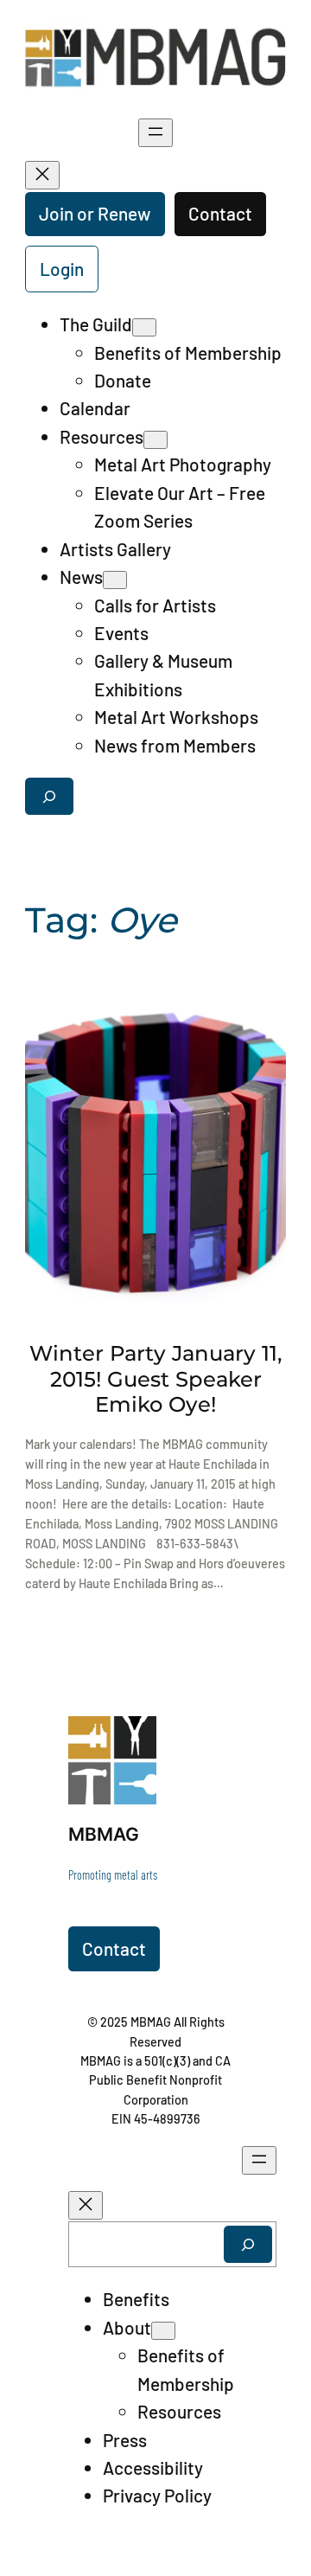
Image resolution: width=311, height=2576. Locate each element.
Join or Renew (95, 213)
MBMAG (104, 1834)
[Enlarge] (134, 1739)
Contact (220, 213)
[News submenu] (115, 580)
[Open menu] (155, 133)
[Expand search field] (49, 796)
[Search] (248, 2244)
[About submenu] (163, 2331)
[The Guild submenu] (144, 327)
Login (62, 269)
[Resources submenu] (155, 440)
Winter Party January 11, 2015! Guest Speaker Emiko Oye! (156, 1378)
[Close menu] (42, 175)
